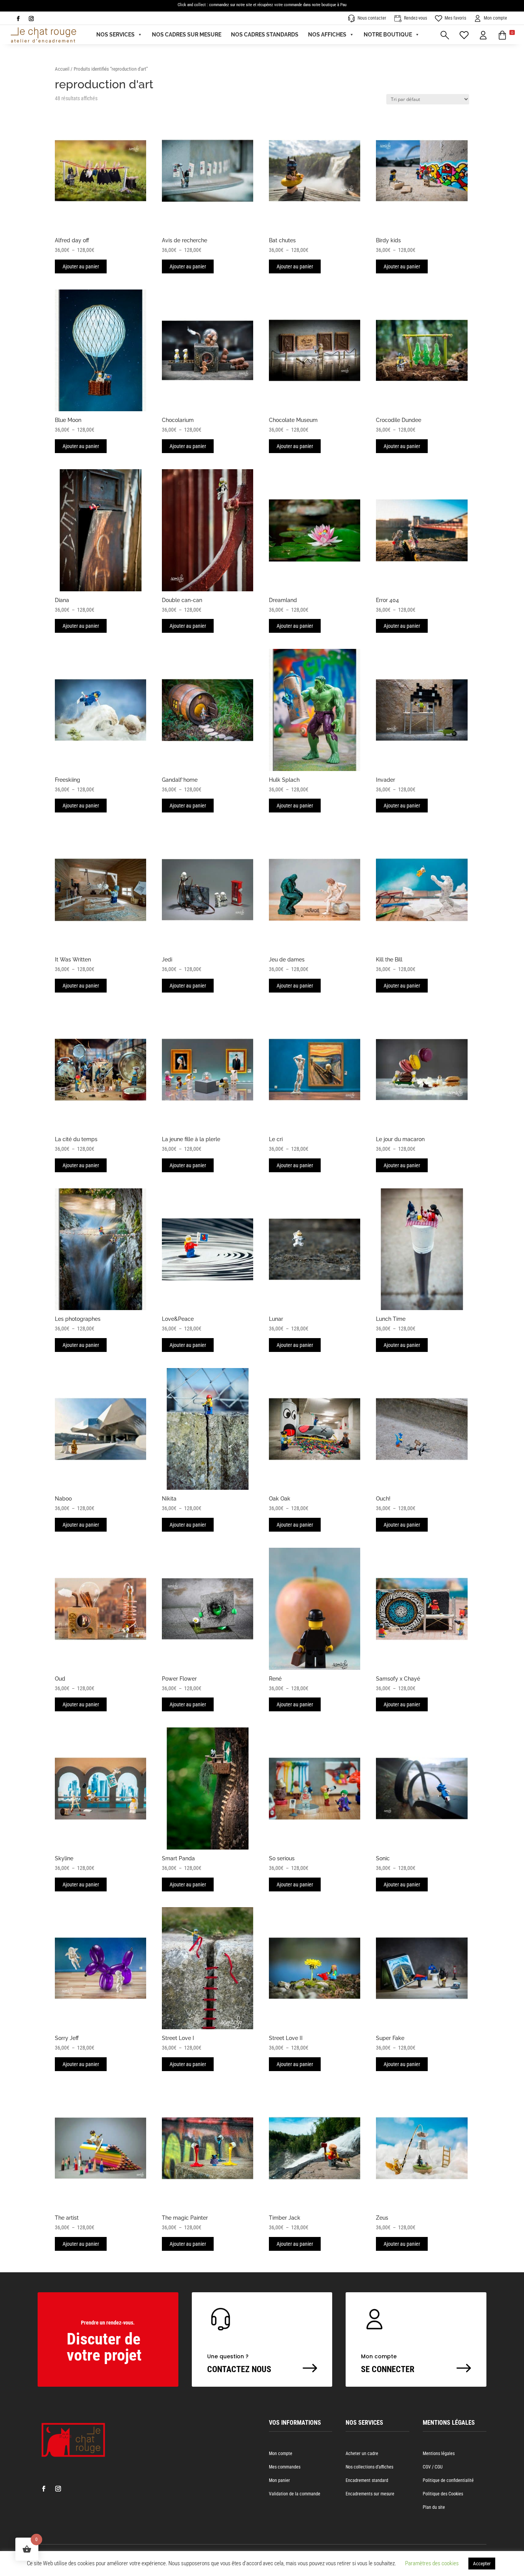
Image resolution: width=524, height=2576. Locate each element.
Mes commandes (285, 2467)
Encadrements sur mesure (370, 2494)
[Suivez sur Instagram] (31, 19)
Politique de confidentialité (448, 2480)
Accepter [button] (482, 2564)
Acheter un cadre (362, 2454)
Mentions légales (439, 2454)
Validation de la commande (295, 2494)
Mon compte (495, 18)
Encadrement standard (367, 2480)
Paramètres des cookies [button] (432, 2563)
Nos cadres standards (265, 35)
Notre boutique (388, 35)
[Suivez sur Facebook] (18, 19)
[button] (506, 35)
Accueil (62, 69)
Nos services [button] (115, 35)
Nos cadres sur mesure (187, 35)
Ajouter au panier (81, 266)
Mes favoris (455, 18)
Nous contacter (372, 18)
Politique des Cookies (443, 2494)
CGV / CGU (433, 2467)
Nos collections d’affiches (369, 2467)
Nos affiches (327, 35)
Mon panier (279, 2480)
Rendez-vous (415, 18)
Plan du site (434, 2507)
